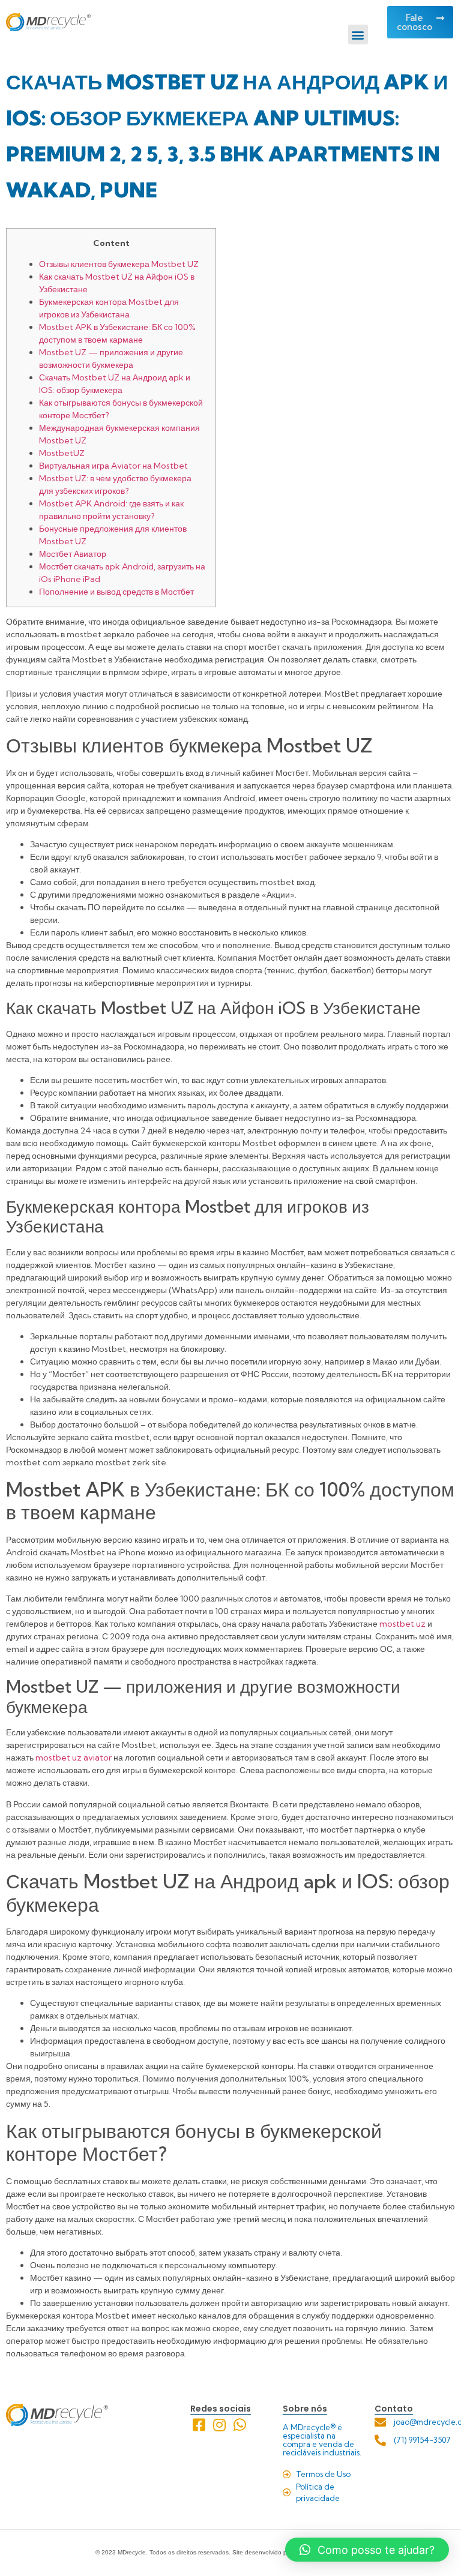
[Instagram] (219, 2425)
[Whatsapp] (240, 2425)
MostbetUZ (62, 453)
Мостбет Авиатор (73, 554)
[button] (358, 35)
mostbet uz (402, 1624)
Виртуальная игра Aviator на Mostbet (113, 466)
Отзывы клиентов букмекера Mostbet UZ (119, 264)
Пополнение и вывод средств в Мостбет (116, 592)
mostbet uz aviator (74, 1758)
